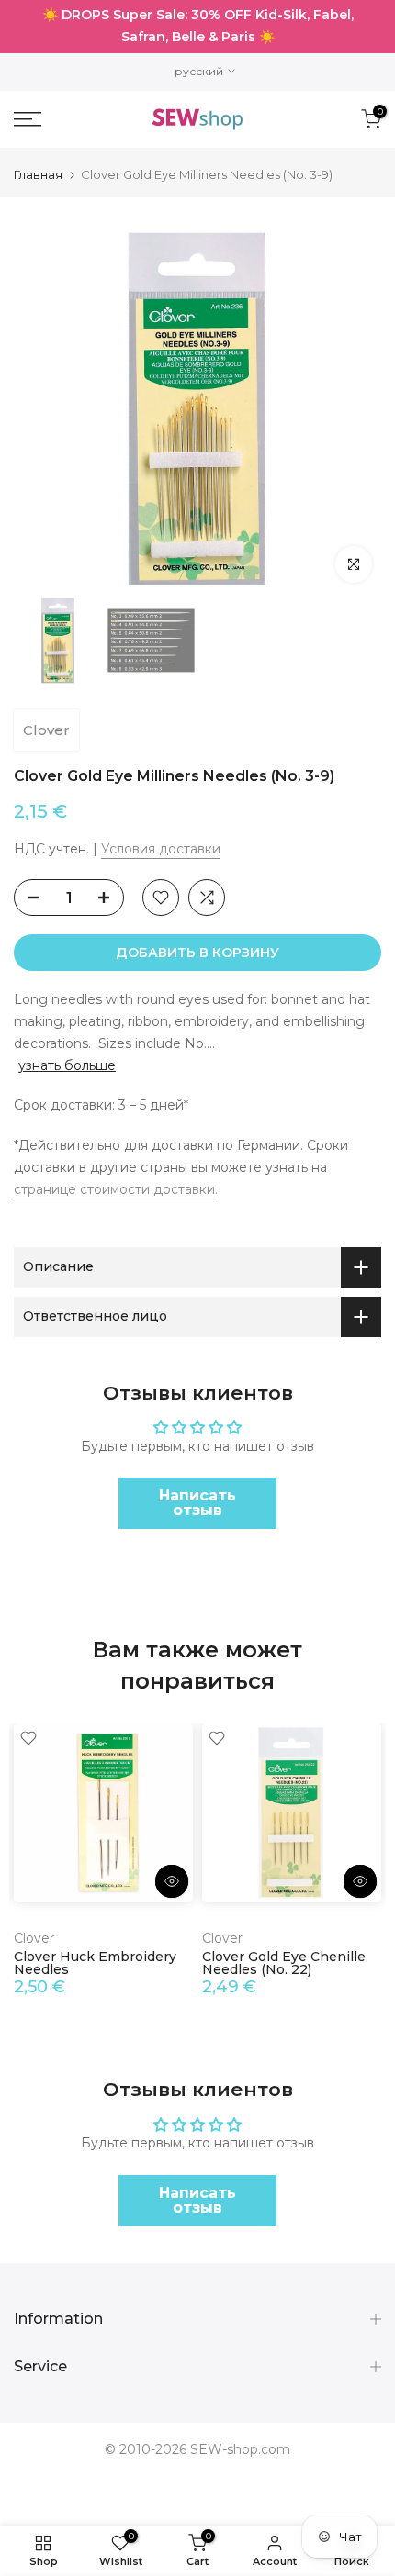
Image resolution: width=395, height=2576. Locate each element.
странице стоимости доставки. (116, 1189)
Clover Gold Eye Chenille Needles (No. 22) (284, 1963)
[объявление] (197, 27)
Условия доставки (161, 849)
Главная (38, 175)
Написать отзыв (197, 1503)
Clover (46, 730)
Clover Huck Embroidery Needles (95, 1963)
